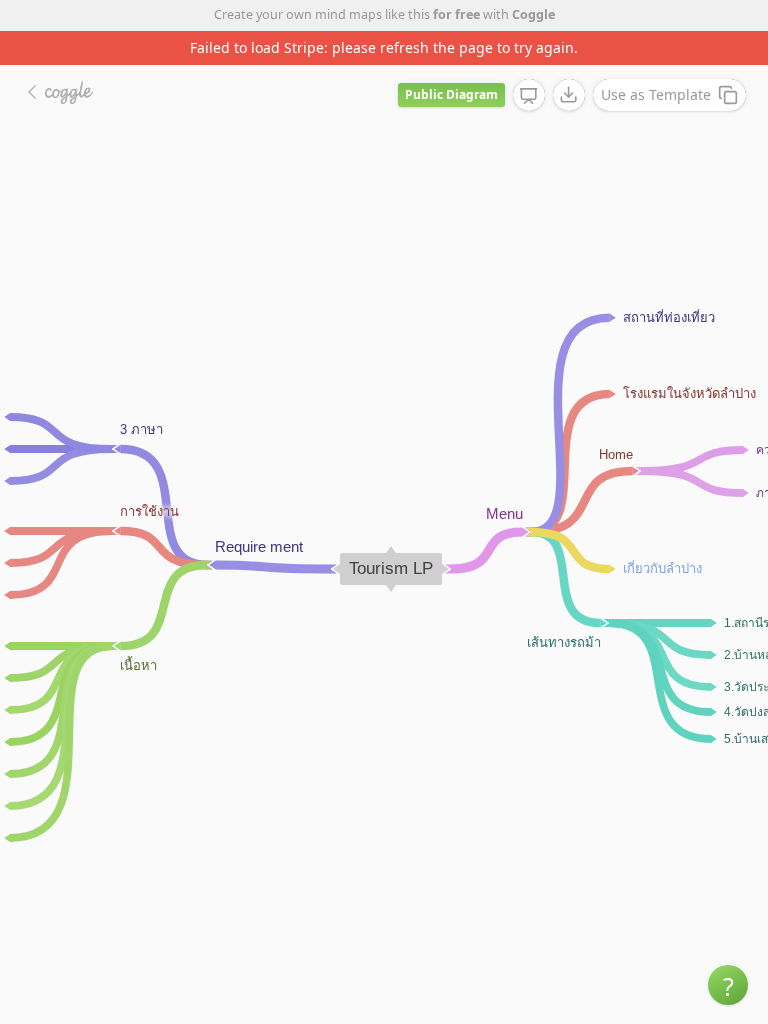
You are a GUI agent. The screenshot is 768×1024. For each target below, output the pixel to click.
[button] (728, 985)
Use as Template (656, 94)
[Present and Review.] (529, 96)
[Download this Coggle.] (569, 95)
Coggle (533, 14)
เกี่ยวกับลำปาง (662, 567)
